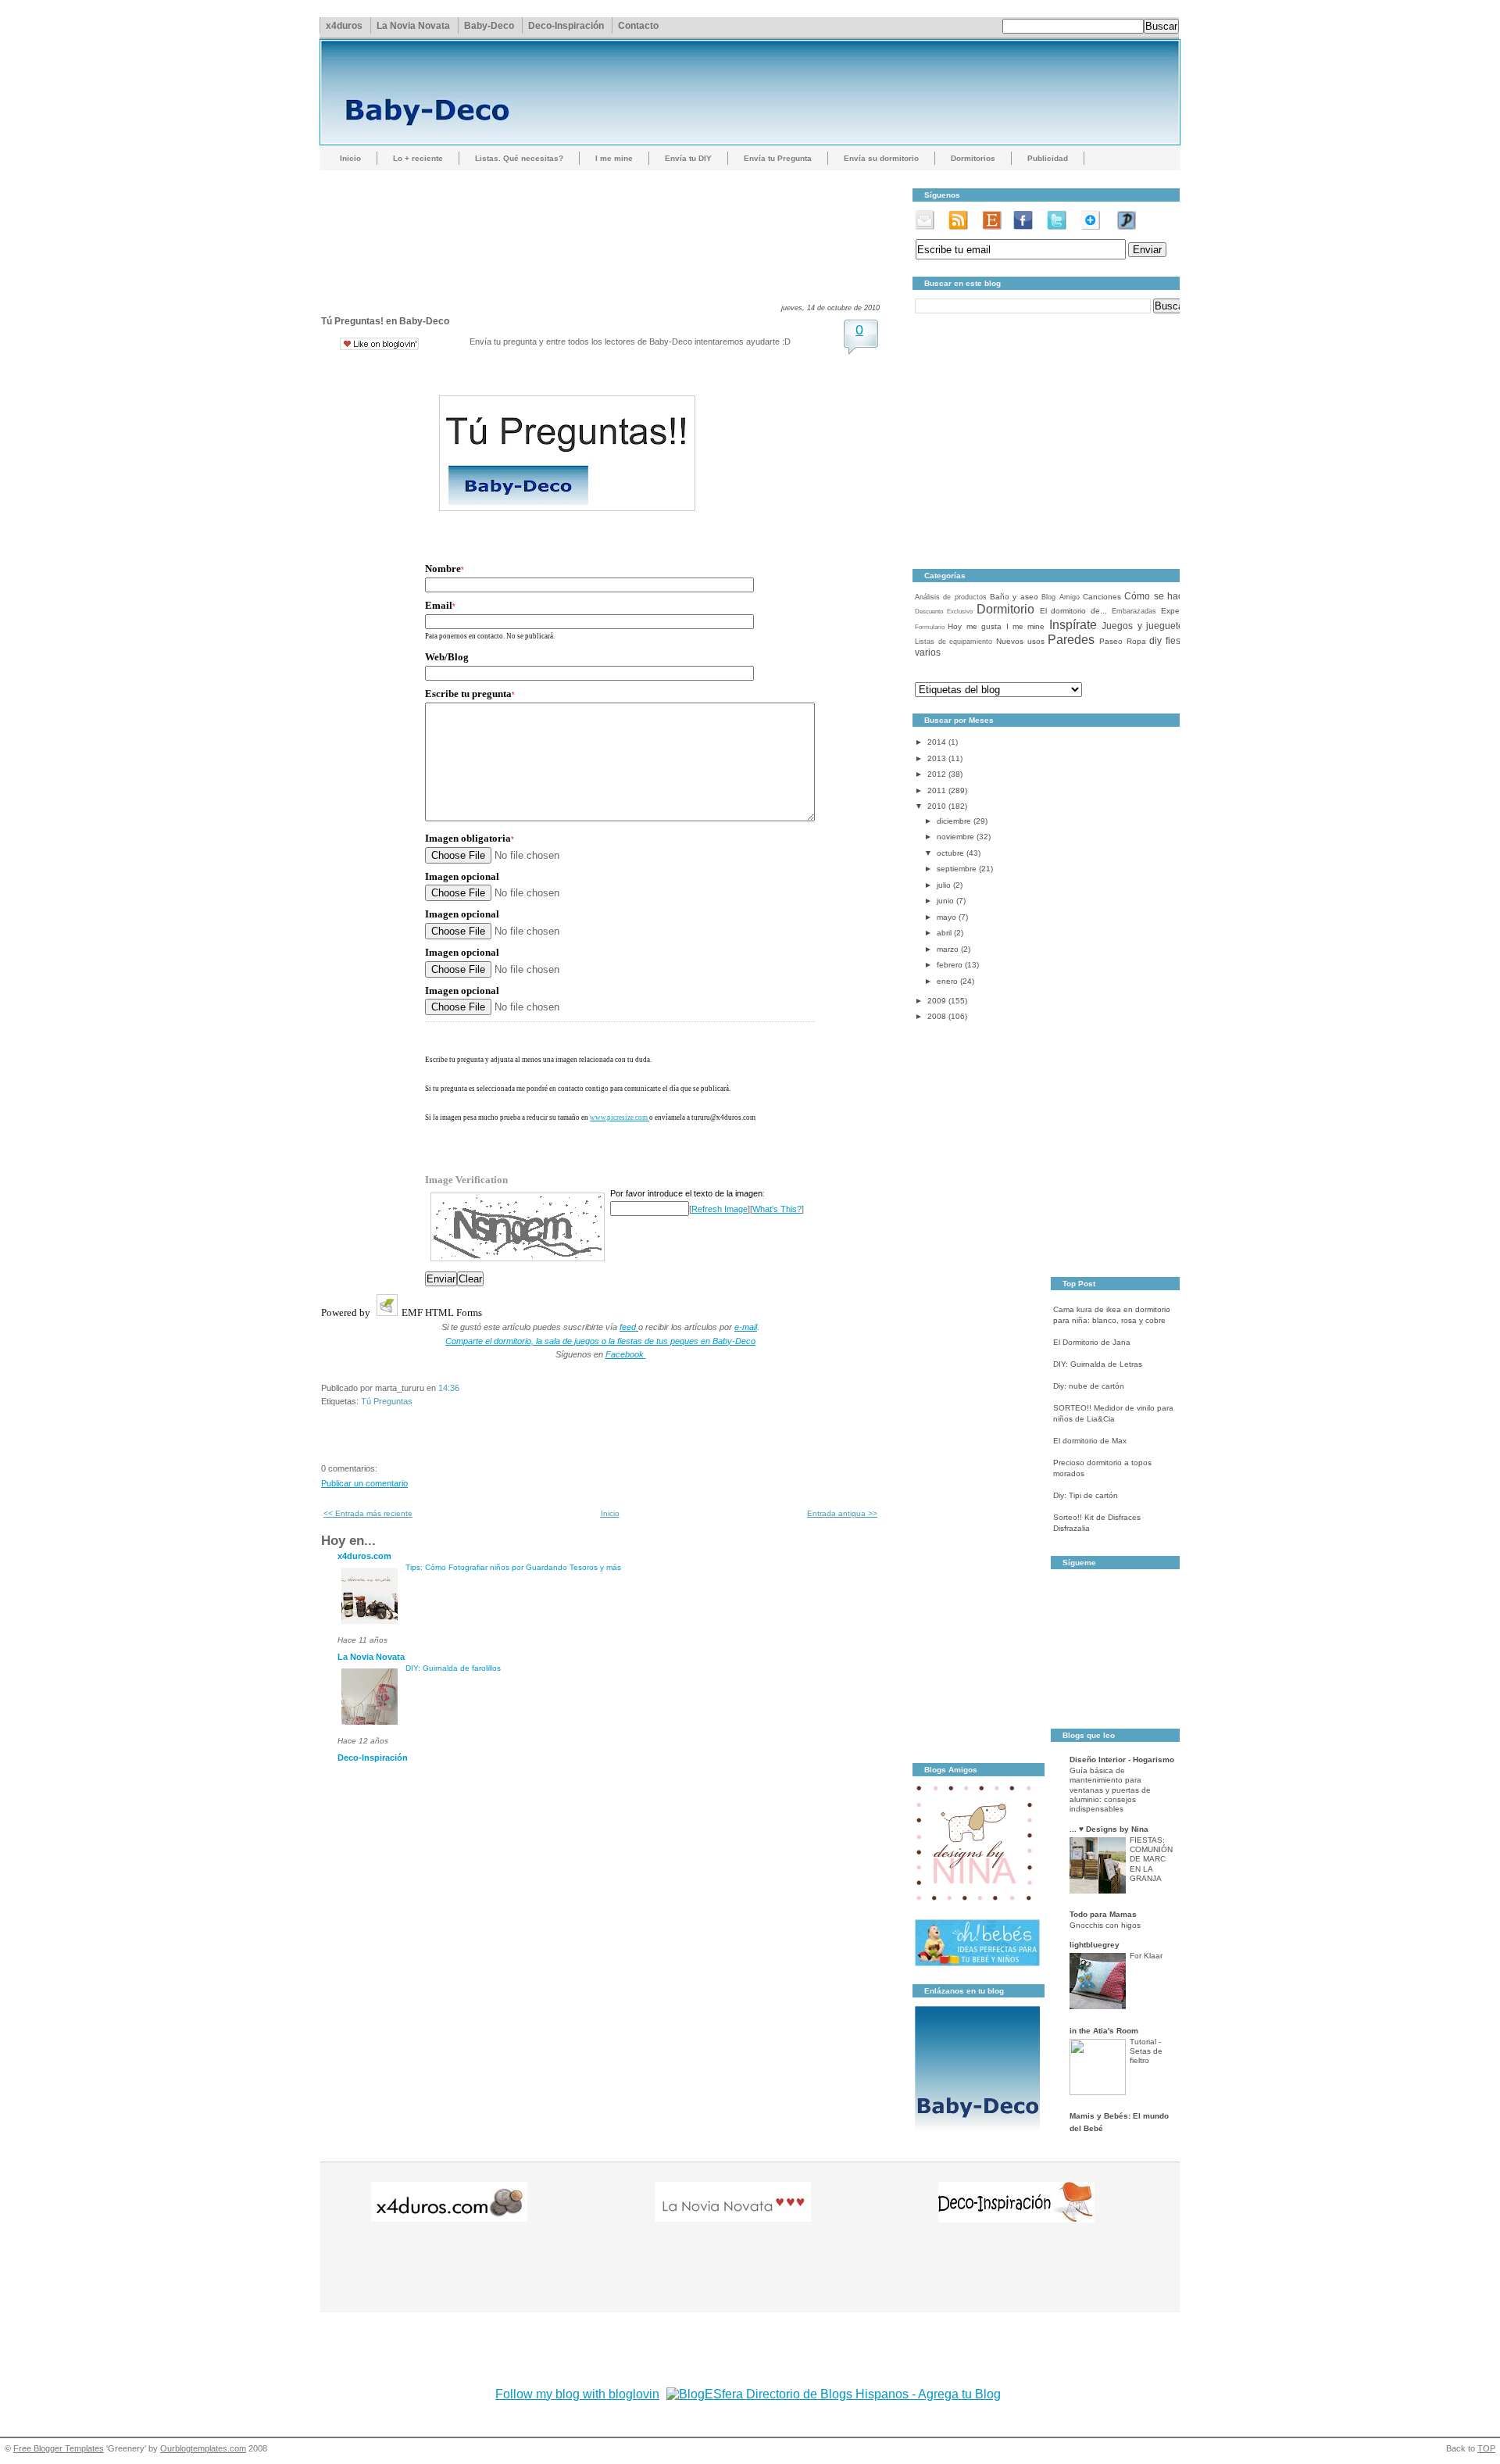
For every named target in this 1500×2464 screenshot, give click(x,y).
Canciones (1102, 597)
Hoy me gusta (975, 626)
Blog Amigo (1060, 597)
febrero (950, 965)
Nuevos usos (1020, 641)
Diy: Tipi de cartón (1086, 1495)
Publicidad (1048, 158)
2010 (937, 806)
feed (629, 1327)
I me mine (614, 158)
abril (944, 933)
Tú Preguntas (387, 1401)
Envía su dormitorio (881, 158)
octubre (950, 853)
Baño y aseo (1014, 597)
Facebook (625, 1354)
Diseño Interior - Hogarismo (1122, 1759)
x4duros (344, 26)
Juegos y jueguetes (1145, 626)
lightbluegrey (1095, 1945)
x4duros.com (364, 1556)
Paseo (1111, 641)
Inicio (350, 158)
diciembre (954, 821)
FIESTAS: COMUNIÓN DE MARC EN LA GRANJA (1151, 1859)
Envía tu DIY (688, 158)
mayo (946, 917)
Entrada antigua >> (842, 1513)
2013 (937, 758)
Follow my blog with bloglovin (577, 2394)
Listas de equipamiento (954, 642)
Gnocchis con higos (1105, 1925)
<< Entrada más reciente (368, 1513)
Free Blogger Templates (59, 2448)
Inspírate (1073, 625)
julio (944, 885)
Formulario (930, 627)
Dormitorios (973, 158)
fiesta (1177, 641)
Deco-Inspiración (566, 26)
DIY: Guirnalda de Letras (1098, 1364)
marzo (948, 949)
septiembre (957, 869)
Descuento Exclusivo (944, 612)
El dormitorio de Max (1090, 1441)
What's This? (777, 1209)
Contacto (638, 26)
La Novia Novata (413, 26)
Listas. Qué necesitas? (519, 158)
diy (1155, 641)
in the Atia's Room (1104, 2031)
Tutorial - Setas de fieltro (1146, 2051)
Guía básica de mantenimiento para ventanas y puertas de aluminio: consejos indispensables (1110, 1790)
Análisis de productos (951, 597)
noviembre (955, 837)
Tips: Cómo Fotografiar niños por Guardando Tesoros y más (513, 1567)
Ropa (1136, 641)
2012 (937, 774)
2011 (937, 790)
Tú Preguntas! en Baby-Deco (385, 321)
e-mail (746, 1327)
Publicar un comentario (364, 1483)
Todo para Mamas (1103, 1914)
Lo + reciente (418, 158)
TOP (1486, 2448)
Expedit (1175, 611)
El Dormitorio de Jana (1092, 1342)
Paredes (1071, 640)
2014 (937, 742)
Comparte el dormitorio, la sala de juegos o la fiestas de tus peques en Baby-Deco (600, 1341)
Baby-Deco (489, 26)
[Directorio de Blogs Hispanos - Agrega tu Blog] (834, 2394)
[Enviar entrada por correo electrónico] (463, 1388)
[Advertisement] (605, 223)
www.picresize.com (620, 1118)
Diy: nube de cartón (1089, 1386)
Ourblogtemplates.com (203, 2448)
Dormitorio (1005, 609)
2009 (937, 1001)
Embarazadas (1134, 611)
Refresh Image (720, 1209)
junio (945, 901)
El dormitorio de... (1074, 611)
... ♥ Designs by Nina (1109, 1829)
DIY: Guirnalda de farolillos (453, 1668)
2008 (937, 1016)
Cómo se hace (1156, 596)
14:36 (449, 1388)
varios (928, 653)
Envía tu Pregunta (778, 158)
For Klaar (1146, 1956)
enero (947, 981)
